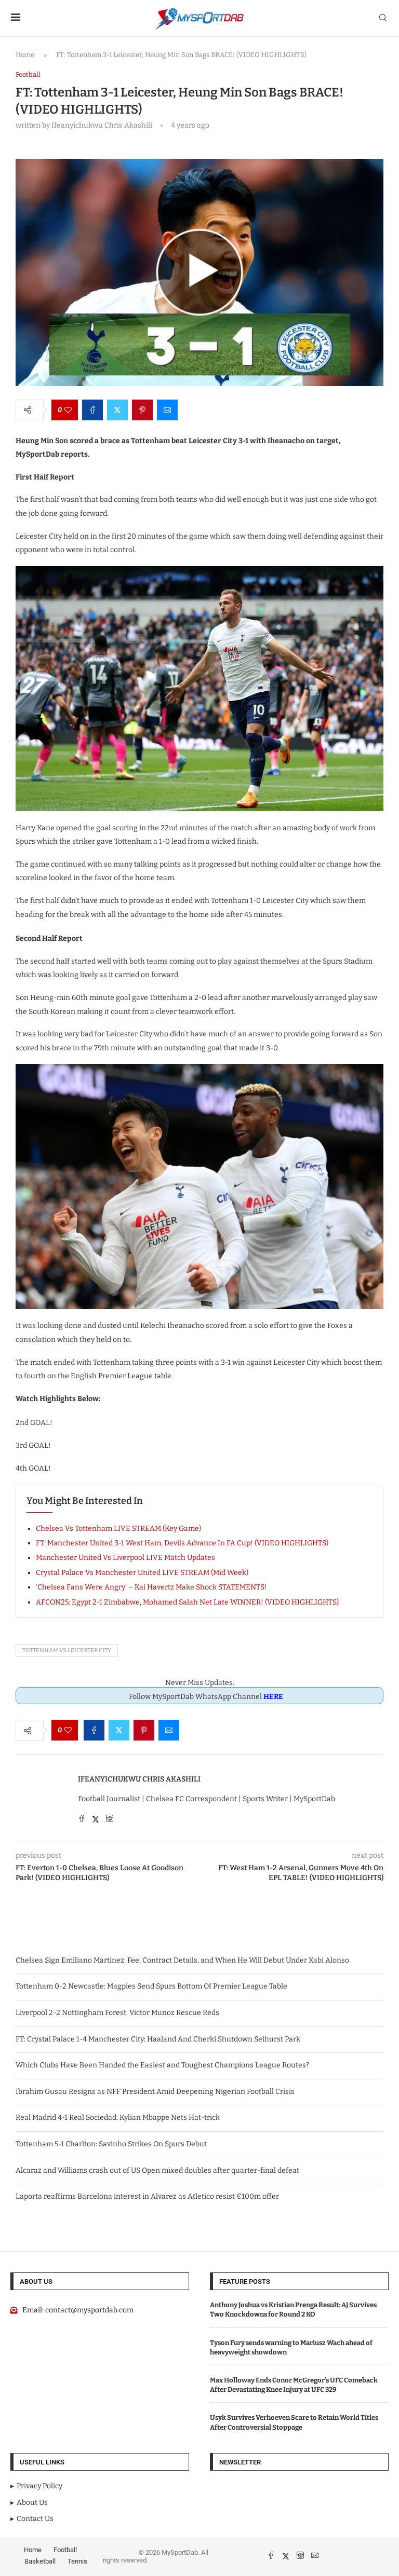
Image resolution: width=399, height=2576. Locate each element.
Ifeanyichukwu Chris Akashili (139, 1779)
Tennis (77, 2561)
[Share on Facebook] (92, 410)
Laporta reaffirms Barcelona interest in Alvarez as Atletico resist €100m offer (147, 2196)
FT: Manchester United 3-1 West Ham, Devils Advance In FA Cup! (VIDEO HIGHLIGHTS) (182, 1543)
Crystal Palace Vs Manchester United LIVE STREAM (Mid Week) (142, 1573)
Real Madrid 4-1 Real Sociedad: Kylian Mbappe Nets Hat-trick (118, 2118)
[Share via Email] (167, 410)
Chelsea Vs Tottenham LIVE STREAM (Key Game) (118, 1529)
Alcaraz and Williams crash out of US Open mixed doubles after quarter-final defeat (157, 2170)
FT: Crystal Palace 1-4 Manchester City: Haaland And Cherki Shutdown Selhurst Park (158, 2039)
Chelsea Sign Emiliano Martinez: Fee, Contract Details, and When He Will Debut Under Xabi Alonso (182, 1960)
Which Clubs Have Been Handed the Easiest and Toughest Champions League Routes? (162, 2065)
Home (25, 55)
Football (65, 2550)
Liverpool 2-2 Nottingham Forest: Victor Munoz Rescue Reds (117, 2013)
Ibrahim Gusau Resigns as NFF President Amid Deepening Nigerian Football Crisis (155, 2092)
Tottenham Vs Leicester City (67, 1650)
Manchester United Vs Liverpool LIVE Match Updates (125, 1558)
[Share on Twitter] (117, 410)
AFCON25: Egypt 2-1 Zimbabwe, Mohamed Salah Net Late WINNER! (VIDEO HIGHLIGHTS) (187, 1602)
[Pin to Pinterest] (142, 410)
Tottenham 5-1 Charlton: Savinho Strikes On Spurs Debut (111, 2144)
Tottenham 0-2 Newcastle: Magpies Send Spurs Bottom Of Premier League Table (151, 1986)
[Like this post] (68, 410)
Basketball (40, 2561)
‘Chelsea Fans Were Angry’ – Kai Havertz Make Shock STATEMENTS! (151, 1587)
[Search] (383, 18)
